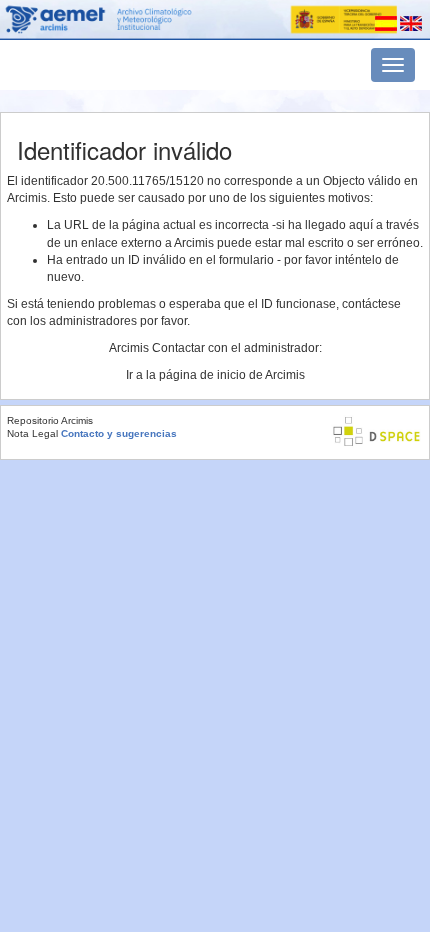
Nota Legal (32, 433)
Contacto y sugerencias (119, 433)
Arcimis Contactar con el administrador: (215, 348)
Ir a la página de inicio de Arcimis (215, 375)
